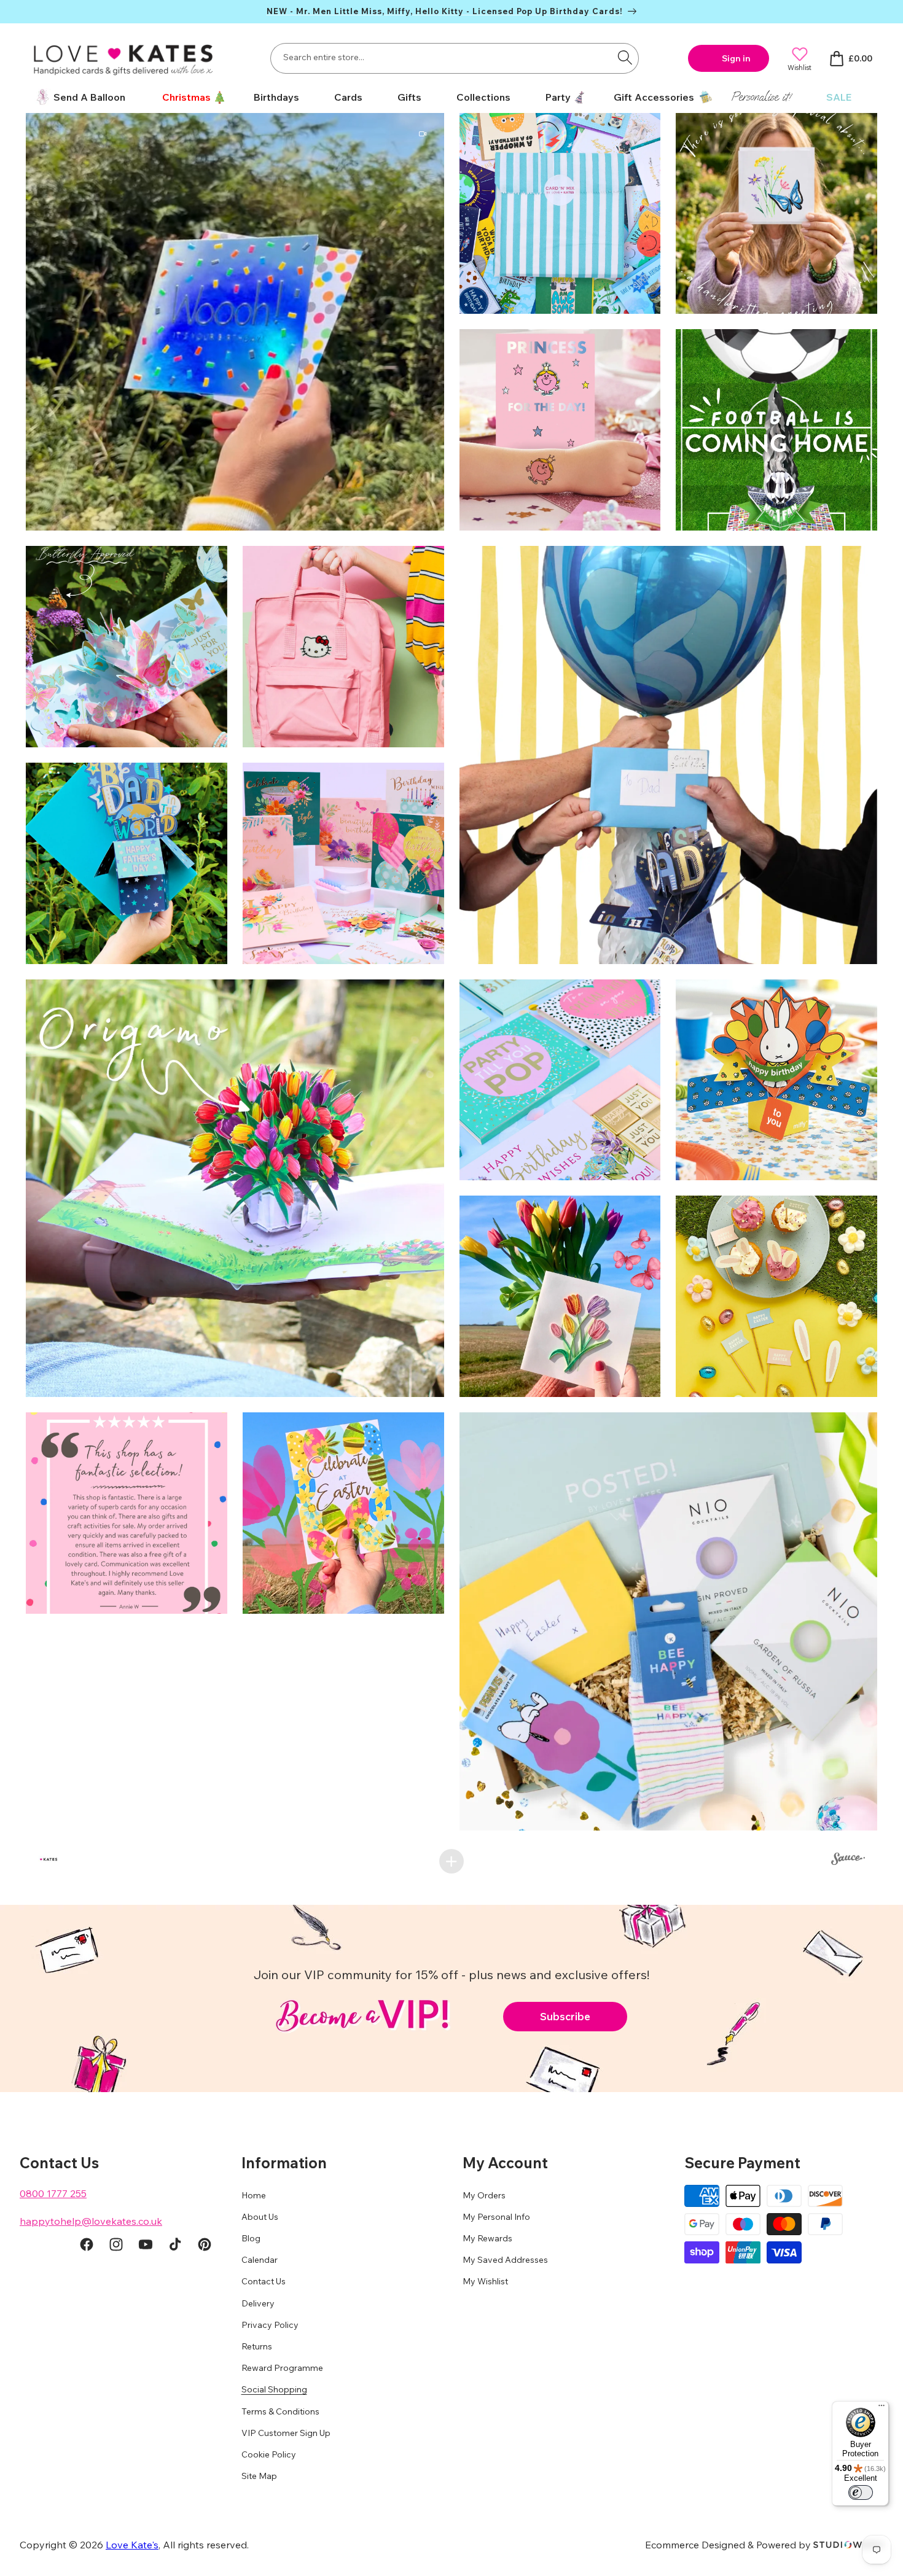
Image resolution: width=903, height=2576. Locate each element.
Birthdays (276, 97)
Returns (257, 2346)
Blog (251, 2238)
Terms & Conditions (280, 2411)
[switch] (861, 2492)
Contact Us (264, 2281)
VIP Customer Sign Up (286, 2433)
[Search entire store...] (625, 57)
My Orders (484, 2195)
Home (254, 2195)
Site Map (259, 2476)
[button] (190, 97)
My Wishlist (485, 2281)
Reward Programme (282, 2368)
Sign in (736, 58)
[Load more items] (451, 1861)
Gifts (409, 97)
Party (558, 97)
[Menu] (881, 2408)
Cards (348, 97)
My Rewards (487, 2238)
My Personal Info (496, 2217)
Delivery (258, 2303)
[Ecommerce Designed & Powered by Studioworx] (848, 2545)
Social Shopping (274, 2389)
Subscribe (565, 2016)
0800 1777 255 (53, 2193)
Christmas (186, 97)
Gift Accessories (654, 97)
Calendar (260, 2260)
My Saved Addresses (505, 2260)
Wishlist (799, 67)
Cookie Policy (269, 2454)
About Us (260, 2217)
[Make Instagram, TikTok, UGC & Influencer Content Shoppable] (848, 1861)
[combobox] (455, 58)
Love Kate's (132, 2545)
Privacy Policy (270, 2325)
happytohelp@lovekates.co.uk (91, 2221)
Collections (483, 97)
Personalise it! (761, 97)
